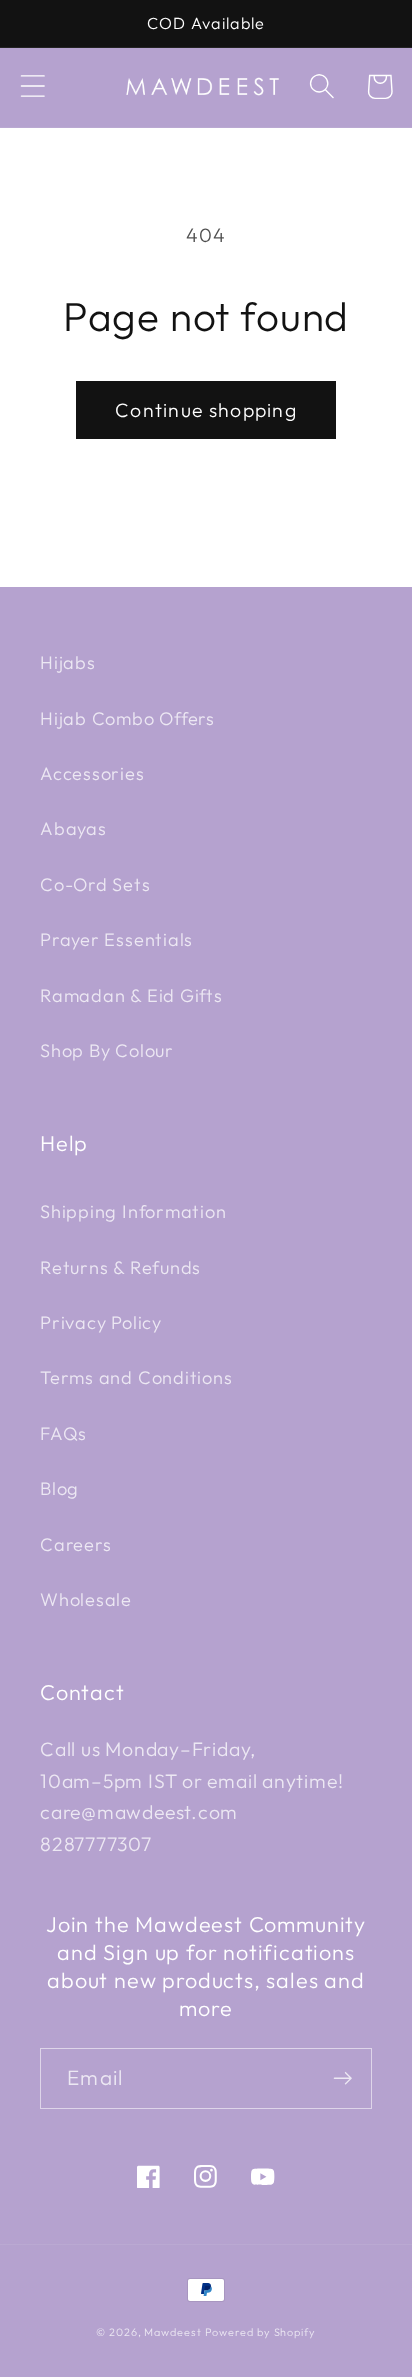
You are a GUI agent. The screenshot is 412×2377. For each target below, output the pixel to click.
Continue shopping (206, 409)
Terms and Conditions (136, 1377)
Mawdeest (174, 2332)
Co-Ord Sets (95, 884)
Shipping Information (133, 1211)
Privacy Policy (101, 1322)
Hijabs (68, 662)
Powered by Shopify (260, 2332)
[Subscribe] (342, 2078)
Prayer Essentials (116, 939)
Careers (75, 1544)
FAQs (63, 1433)
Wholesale (86, 1599)
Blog (59, 1488)
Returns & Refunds (120, 1267)
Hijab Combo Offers (127, 718)
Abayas (73, 828)
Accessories (92, 773)
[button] (32, 86)
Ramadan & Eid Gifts (131, 995)
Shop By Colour (107, 1050)
